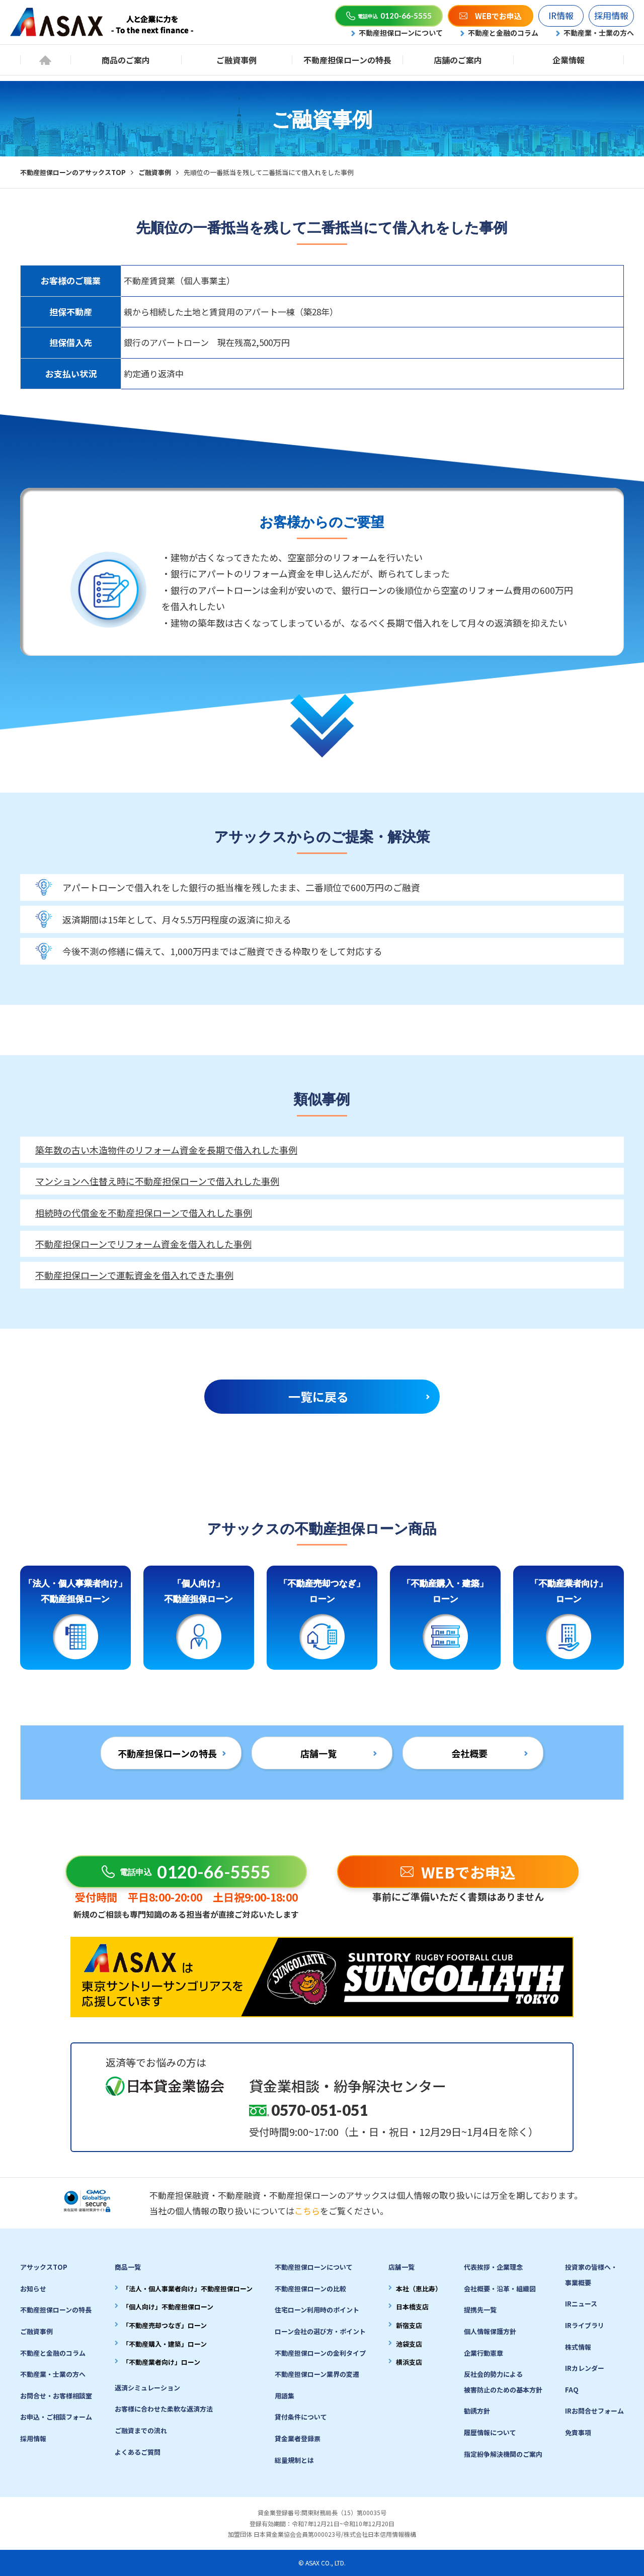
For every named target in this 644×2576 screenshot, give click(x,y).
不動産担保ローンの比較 (310, 2289)
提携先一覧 (480, 2310)
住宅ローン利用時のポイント (317, 2310)
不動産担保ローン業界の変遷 (317, 2374)
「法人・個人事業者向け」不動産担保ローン (187, 2289)
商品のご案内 (126, 60)
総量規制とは (294, 2460)
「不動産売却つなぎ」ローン (165, 2325)
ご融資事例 (236, 60)
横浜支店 (409, 2362)
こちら (307, 2211)
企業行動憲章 (484, 2353)
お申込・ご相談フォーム (56, 2417)
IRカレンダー (585, 2368)
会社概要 (469, 1753)
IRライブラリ (585, 2325)
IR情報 (561, 15)
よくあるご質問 (138, 2452)
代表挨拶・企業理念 (493, 2267)
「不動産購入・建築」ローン (165, 2344)
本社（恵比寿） (419, 2289)
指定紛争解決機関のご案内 (503, 2454)
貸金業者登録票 (298, 2438)
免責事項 (578, 2432)
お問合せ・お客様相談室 (56, 2396)
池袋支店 (409, 2344)
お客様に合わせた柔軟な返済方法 (164, 2409)
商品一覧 (128, 2267)
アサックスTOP (44, 2267)
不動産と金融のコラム (503, 33)
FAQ (572, 2390)
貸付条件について (301, 2417)
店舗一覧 (318, 1753)
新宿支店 (409, 2325)
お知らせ (33, 2289)
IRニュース (581, 2304)
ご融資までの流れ (141, 2430)
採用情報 (611, 15)
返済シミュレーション (147, 2388)
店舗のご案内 (458, 60)
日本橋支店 (412, 2307)
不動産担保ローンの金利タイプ (320, 2353)
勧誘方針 (477, 2411)
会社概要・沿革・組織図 (500, 2289)
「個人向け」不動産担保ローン (168, 2307)
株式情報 (578, 2347)
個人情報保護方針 (490, 2331)
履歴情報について (490, 2432)
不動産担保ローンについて (401, 33)
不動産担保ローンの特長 (347, 60)
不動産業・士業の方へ (599, 33)
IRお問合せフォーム (594, 2411)
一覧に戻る (318, 1396)
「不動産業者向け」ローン (161, 2362)
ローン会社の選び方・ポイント (320, 2331)
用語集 (285, 2396)
